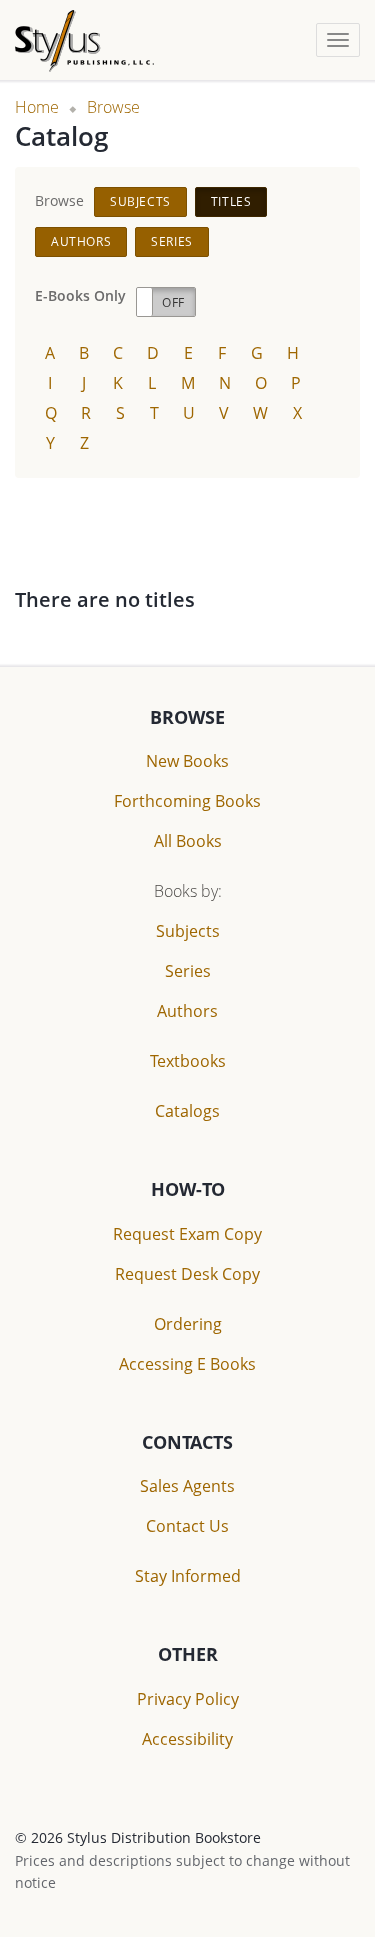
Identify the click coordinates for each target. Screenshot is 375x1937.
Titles (231, 201)
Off (173, 302)
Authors (81, 241)
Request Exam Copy (187, 1234)
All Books (188, 841)
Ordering (188, 1324)
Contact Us (187, 1526)
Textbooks (188, 1061)
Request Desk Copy (187, 1274)
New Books (187, 761)
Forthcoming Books (187, 801)
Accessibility (187, 1739)
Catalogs (187, 1111)
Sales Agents (187, 1486)
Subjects (140, 201)
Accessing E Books (187, 1364)
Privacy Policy (188, 1699)
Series (172, 241)
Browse (113, 107)
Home (37, 107)
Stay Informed (188, 1576)
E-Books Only (80, 295)
